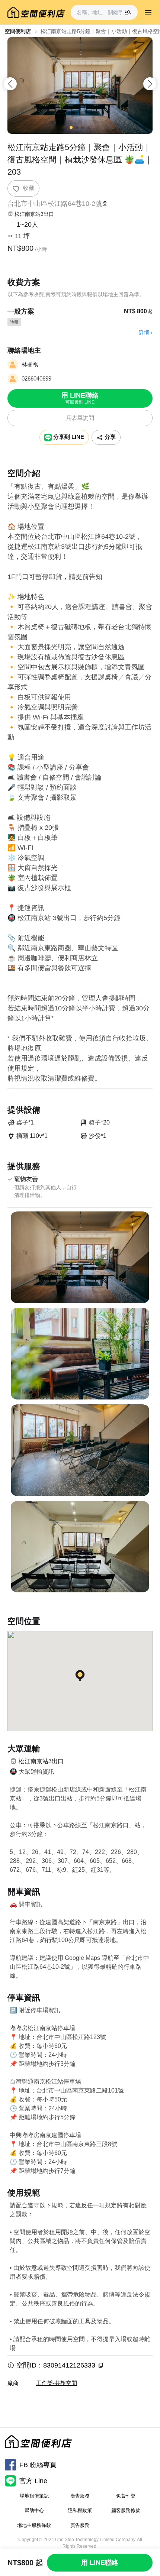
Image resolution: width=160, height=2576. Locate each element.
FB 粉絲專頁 (38, 2465)
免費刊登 (126, 2496)
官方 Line (33, 2481)
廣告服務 (80, 2496)
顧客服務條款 (126, 2510)
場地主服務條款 (34, 2525)
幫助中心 (34, 2510)
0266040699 (36, 378)
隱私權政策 (80, 2510)
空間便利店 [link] (18, 31)
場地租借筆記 (34, 2496)
